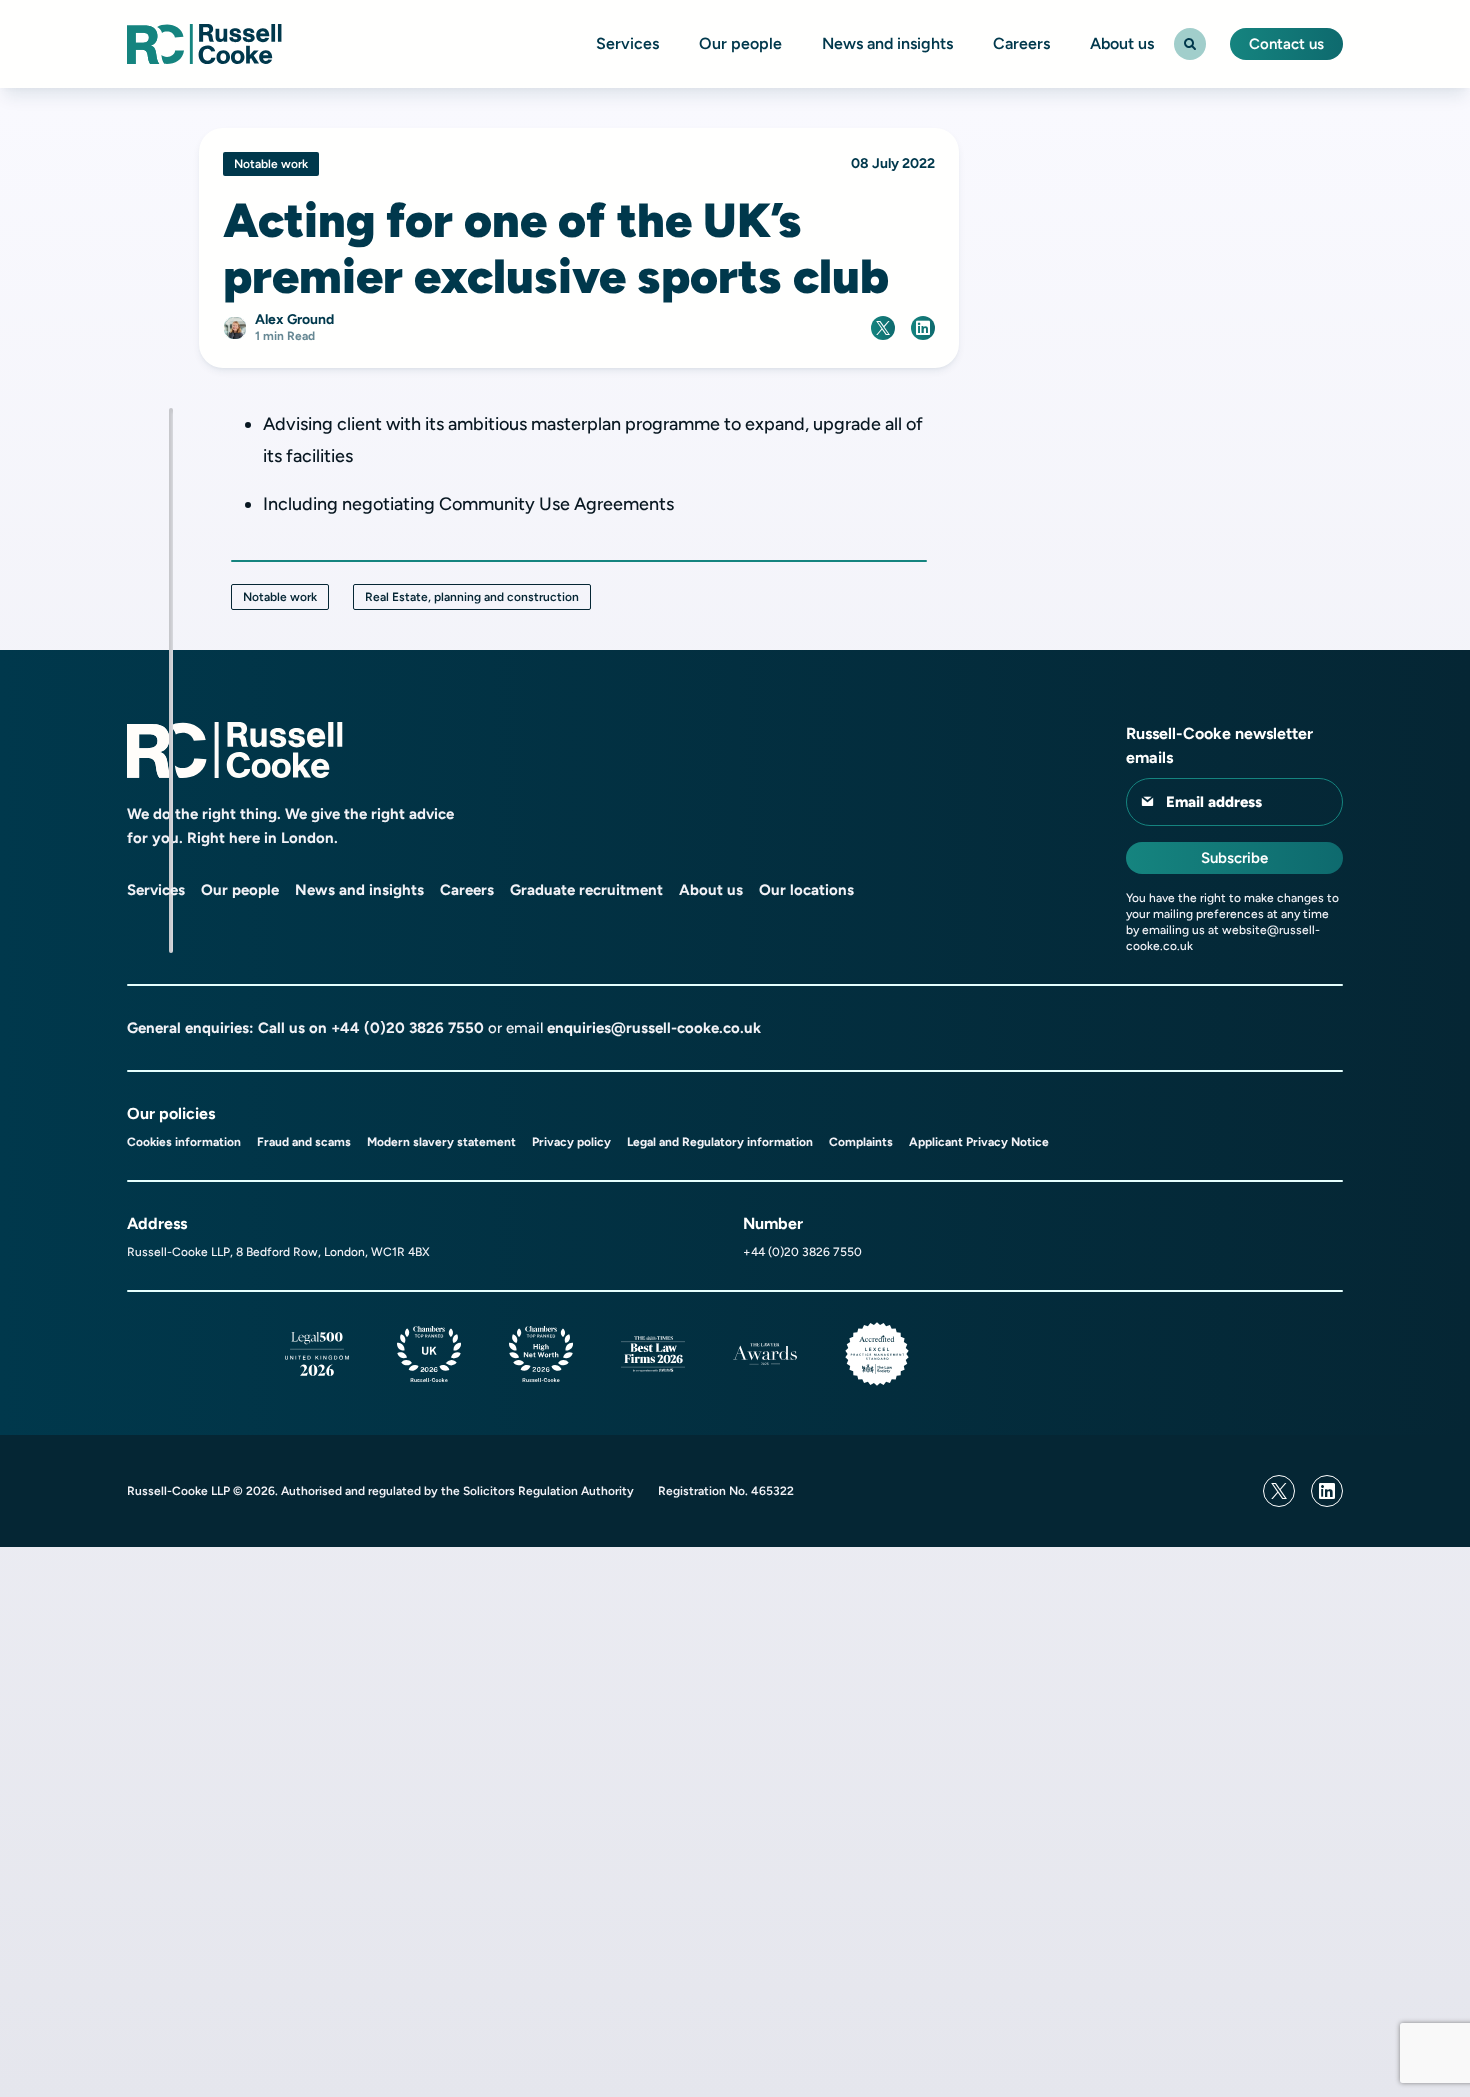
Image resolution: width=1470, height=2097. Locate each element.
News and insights (887, 44)
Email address (1214, 802)
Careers (1021, 44)
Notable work (280, 597)
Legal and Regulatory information (720, 1142)
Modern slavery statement (441, 1142)
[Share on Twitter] (883, 328)
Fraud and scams (304, 1142)
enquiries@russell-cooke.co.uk (654, 1028)
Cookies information (184, 1142)
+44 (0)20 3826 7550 (407, 1028)
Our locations (806, 890)
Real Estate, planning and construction (472, 597)
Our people (740, 44)
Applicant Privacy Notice (979, 1142)
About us (1122, 44)
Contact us (1286, 44)
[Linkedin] (1327, 1491)
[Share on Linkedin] (923, 328)
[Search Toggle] (1190, 44)
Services (627, 44)
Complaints (861, 1142)
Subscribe (1234, 858)
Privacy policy (571, 1142)
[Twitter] (1279, 1491)
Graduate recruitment (586, 890)
